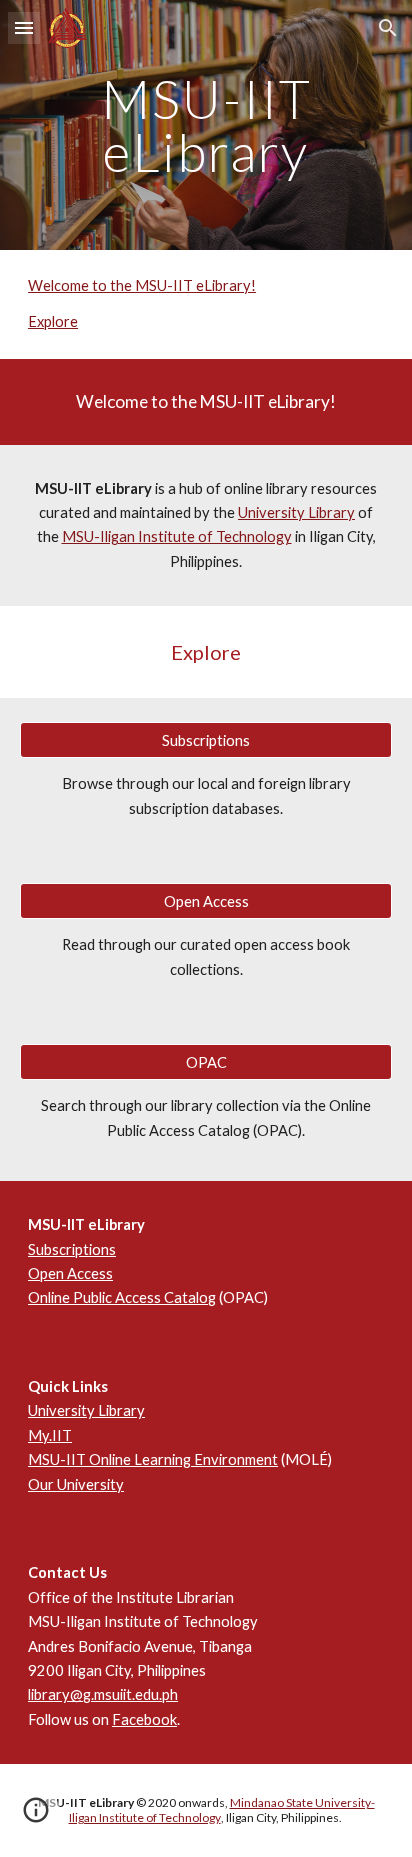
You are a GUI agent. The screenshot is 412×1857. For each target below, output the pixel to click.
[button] (24, 27)
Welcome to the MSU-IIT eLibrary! (142, 285)
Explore (53, 321)
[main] (206, 125)
